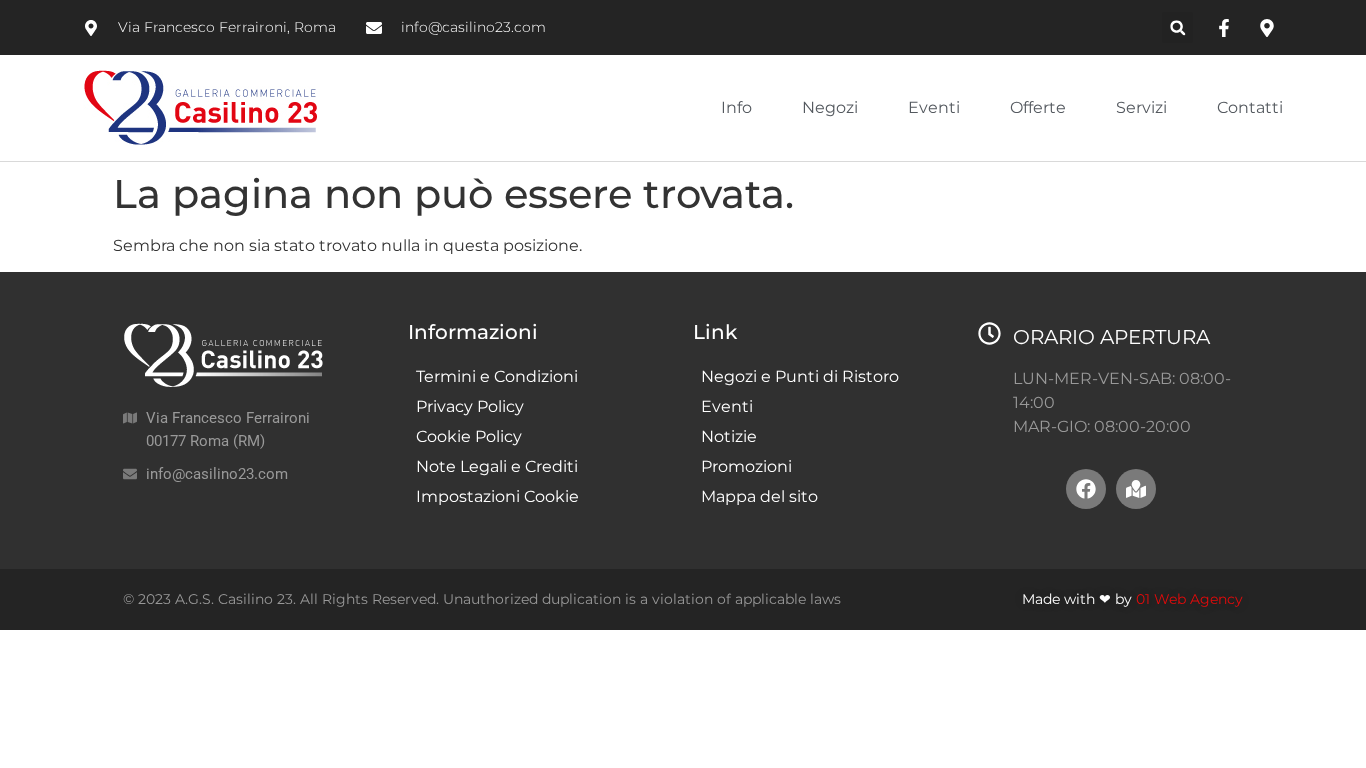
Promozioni (746, 466)
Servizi (1141, 107)
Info (736, 107)
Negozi (830, 107)
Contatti (1250, 107)
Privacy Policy (470, 406)
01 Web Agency (1189, 599)
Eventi (934, 107)
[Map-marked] (1136, 489)
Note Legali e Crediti (497, 466)
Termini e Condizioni (497, 376)
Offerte (1038, 107)
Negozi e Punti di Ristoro (800, 376)
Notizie (729, 436)
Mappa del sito (759, 496)
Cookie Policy (469, 436)
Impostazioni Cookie (497, 496)
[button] (1177, 27)
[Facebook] (1086, 489)
